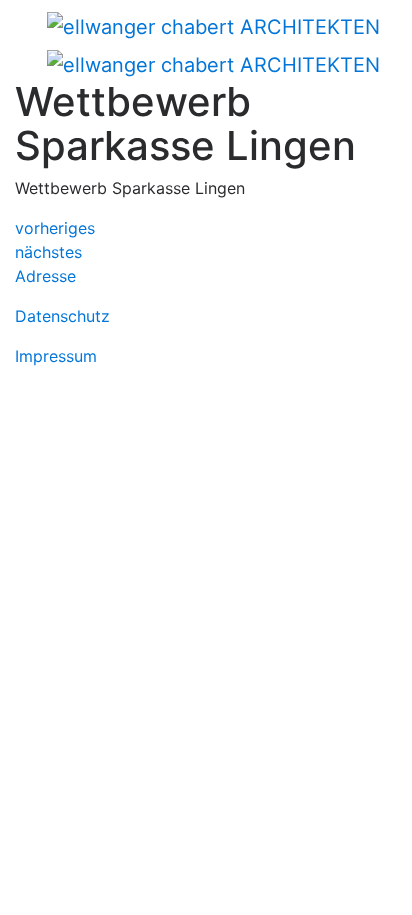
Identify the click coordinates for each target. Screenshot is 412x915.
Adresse (45, 276)
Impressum (56, 356)
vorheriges (55, 228)
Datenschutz (62, 316)
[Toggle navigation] (44, 28)
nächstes (48, 252)
